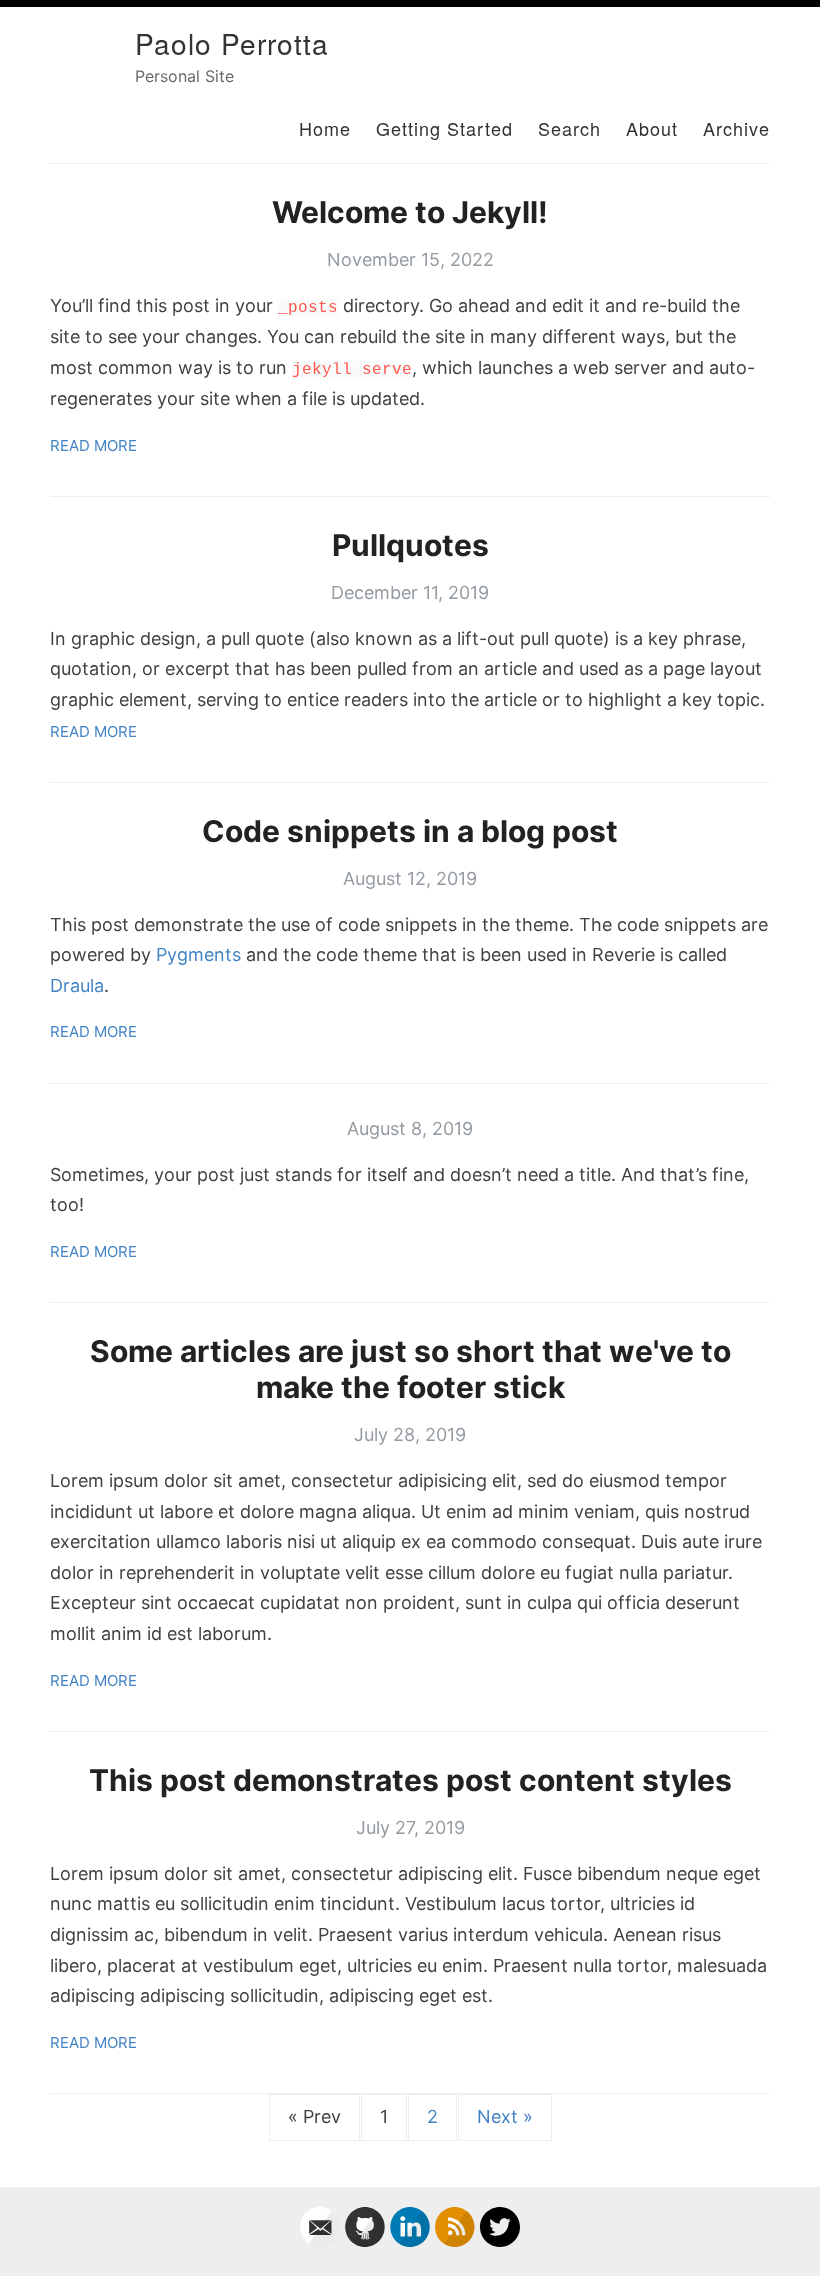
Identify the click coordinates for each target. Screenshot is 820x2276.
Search (569, 128)
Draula (77, 985)
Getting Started (444, 128)
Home (325, 128)
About (652, 128)
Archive (736, 128)
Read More (93, 445)
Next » (505, 2116)
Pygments (198, 954)
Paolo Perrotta (232, 43)
